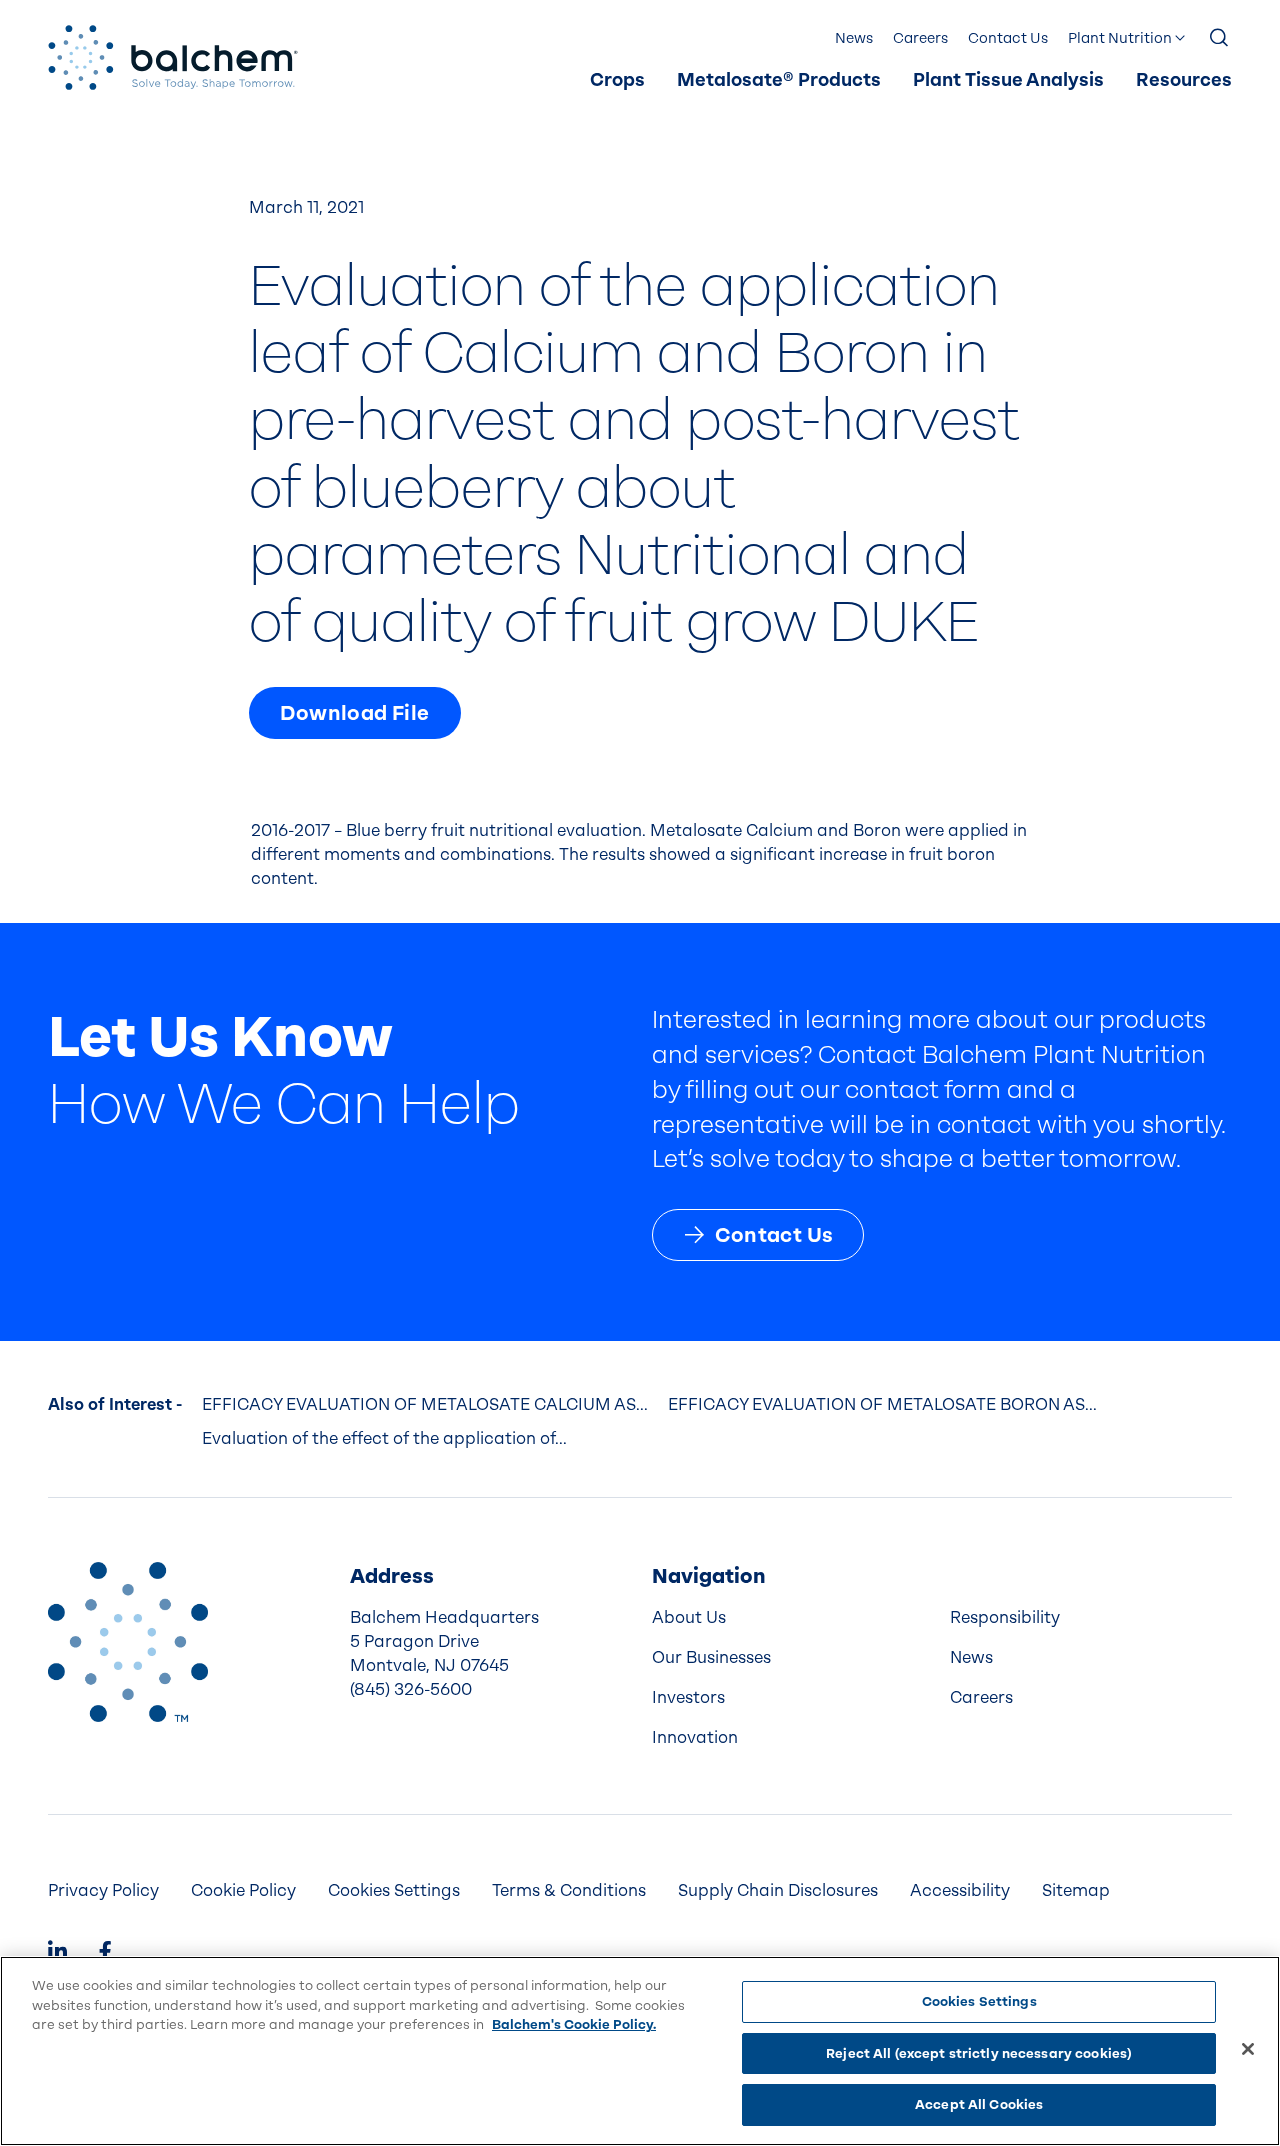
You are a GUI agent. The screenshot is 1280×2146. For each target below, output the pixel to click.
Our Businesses (711, 1657)
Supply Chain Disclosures (778, 1890)
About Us (689, 1617)
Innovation (695, 1737)
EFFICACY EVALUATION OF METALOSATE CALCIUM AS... (425, 1404)
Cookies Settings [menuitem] (394, 1890)
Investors (688, 1697)
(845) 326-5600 (411, 1689)
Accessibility (960, 1890)
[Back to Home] (128, 1642)
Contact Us (1008, 38)
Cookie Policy (243, 1890)
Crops (617, 80)
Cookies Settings (979, 2001)
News (854, 38)
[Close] (1248, 2049)
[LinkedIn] (57, 1953)
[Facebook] (105, 1953)
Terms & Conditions (569, 1890)
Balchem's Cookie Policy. (574, 2024)
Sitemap (1076, 1890)
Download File (354, 713)
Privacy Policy (103, 1890)
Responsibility (1005, 1617)
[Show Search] (1220, 39)
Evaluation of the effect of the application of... (384, 1438)
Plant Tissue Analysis (1008, 80)
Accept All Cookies (979, 2104)
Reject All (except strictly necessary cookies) (979, 2053)
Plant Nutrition (1120, 38)
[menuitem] (617, 81)
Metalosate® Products (779, 80)
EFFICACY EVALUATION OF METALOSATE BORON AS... (882, 1404)
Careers (920, 38)
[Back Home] (173, 57)
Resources (1184, 80)
